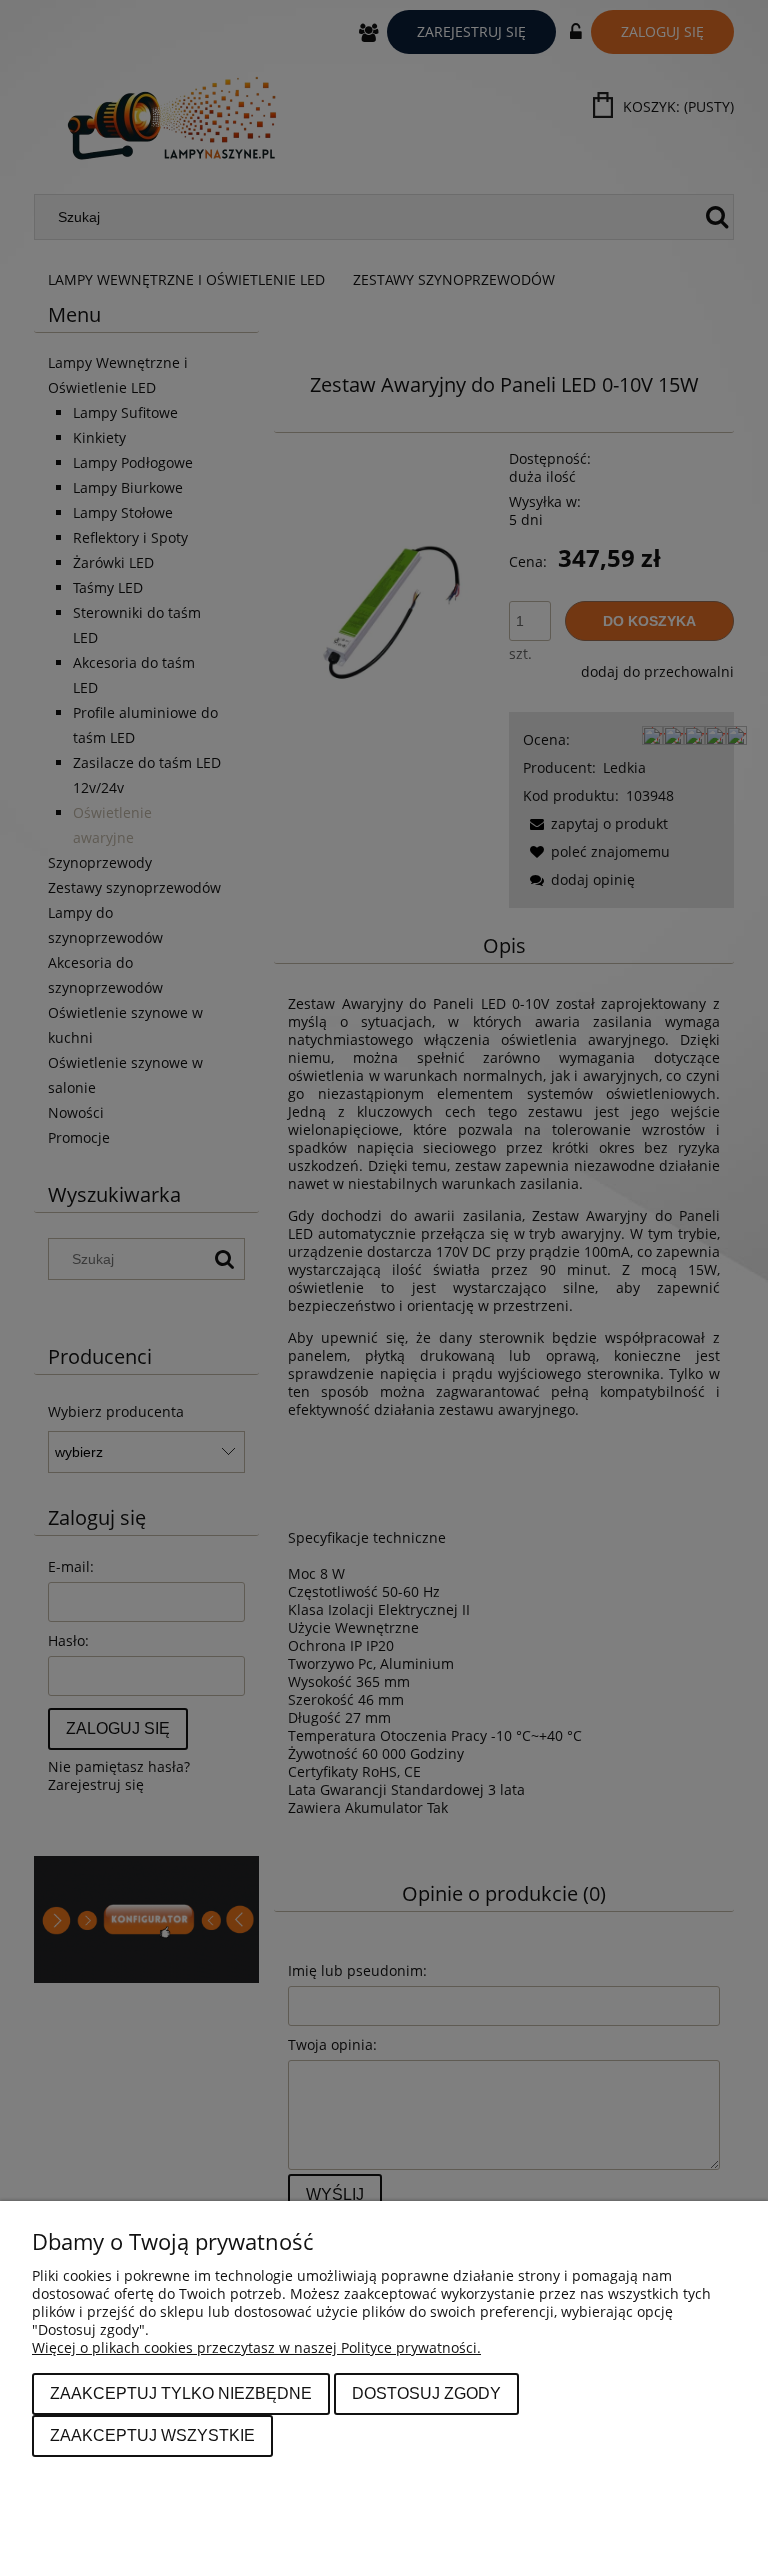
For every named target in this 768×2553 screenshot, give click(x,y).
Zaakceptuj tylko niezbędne (181, 2393)
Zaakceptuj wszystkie (152, 2435)
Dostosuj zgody (426, 2393)
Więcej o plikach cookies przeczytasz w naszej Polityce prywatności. (256, 2347)
